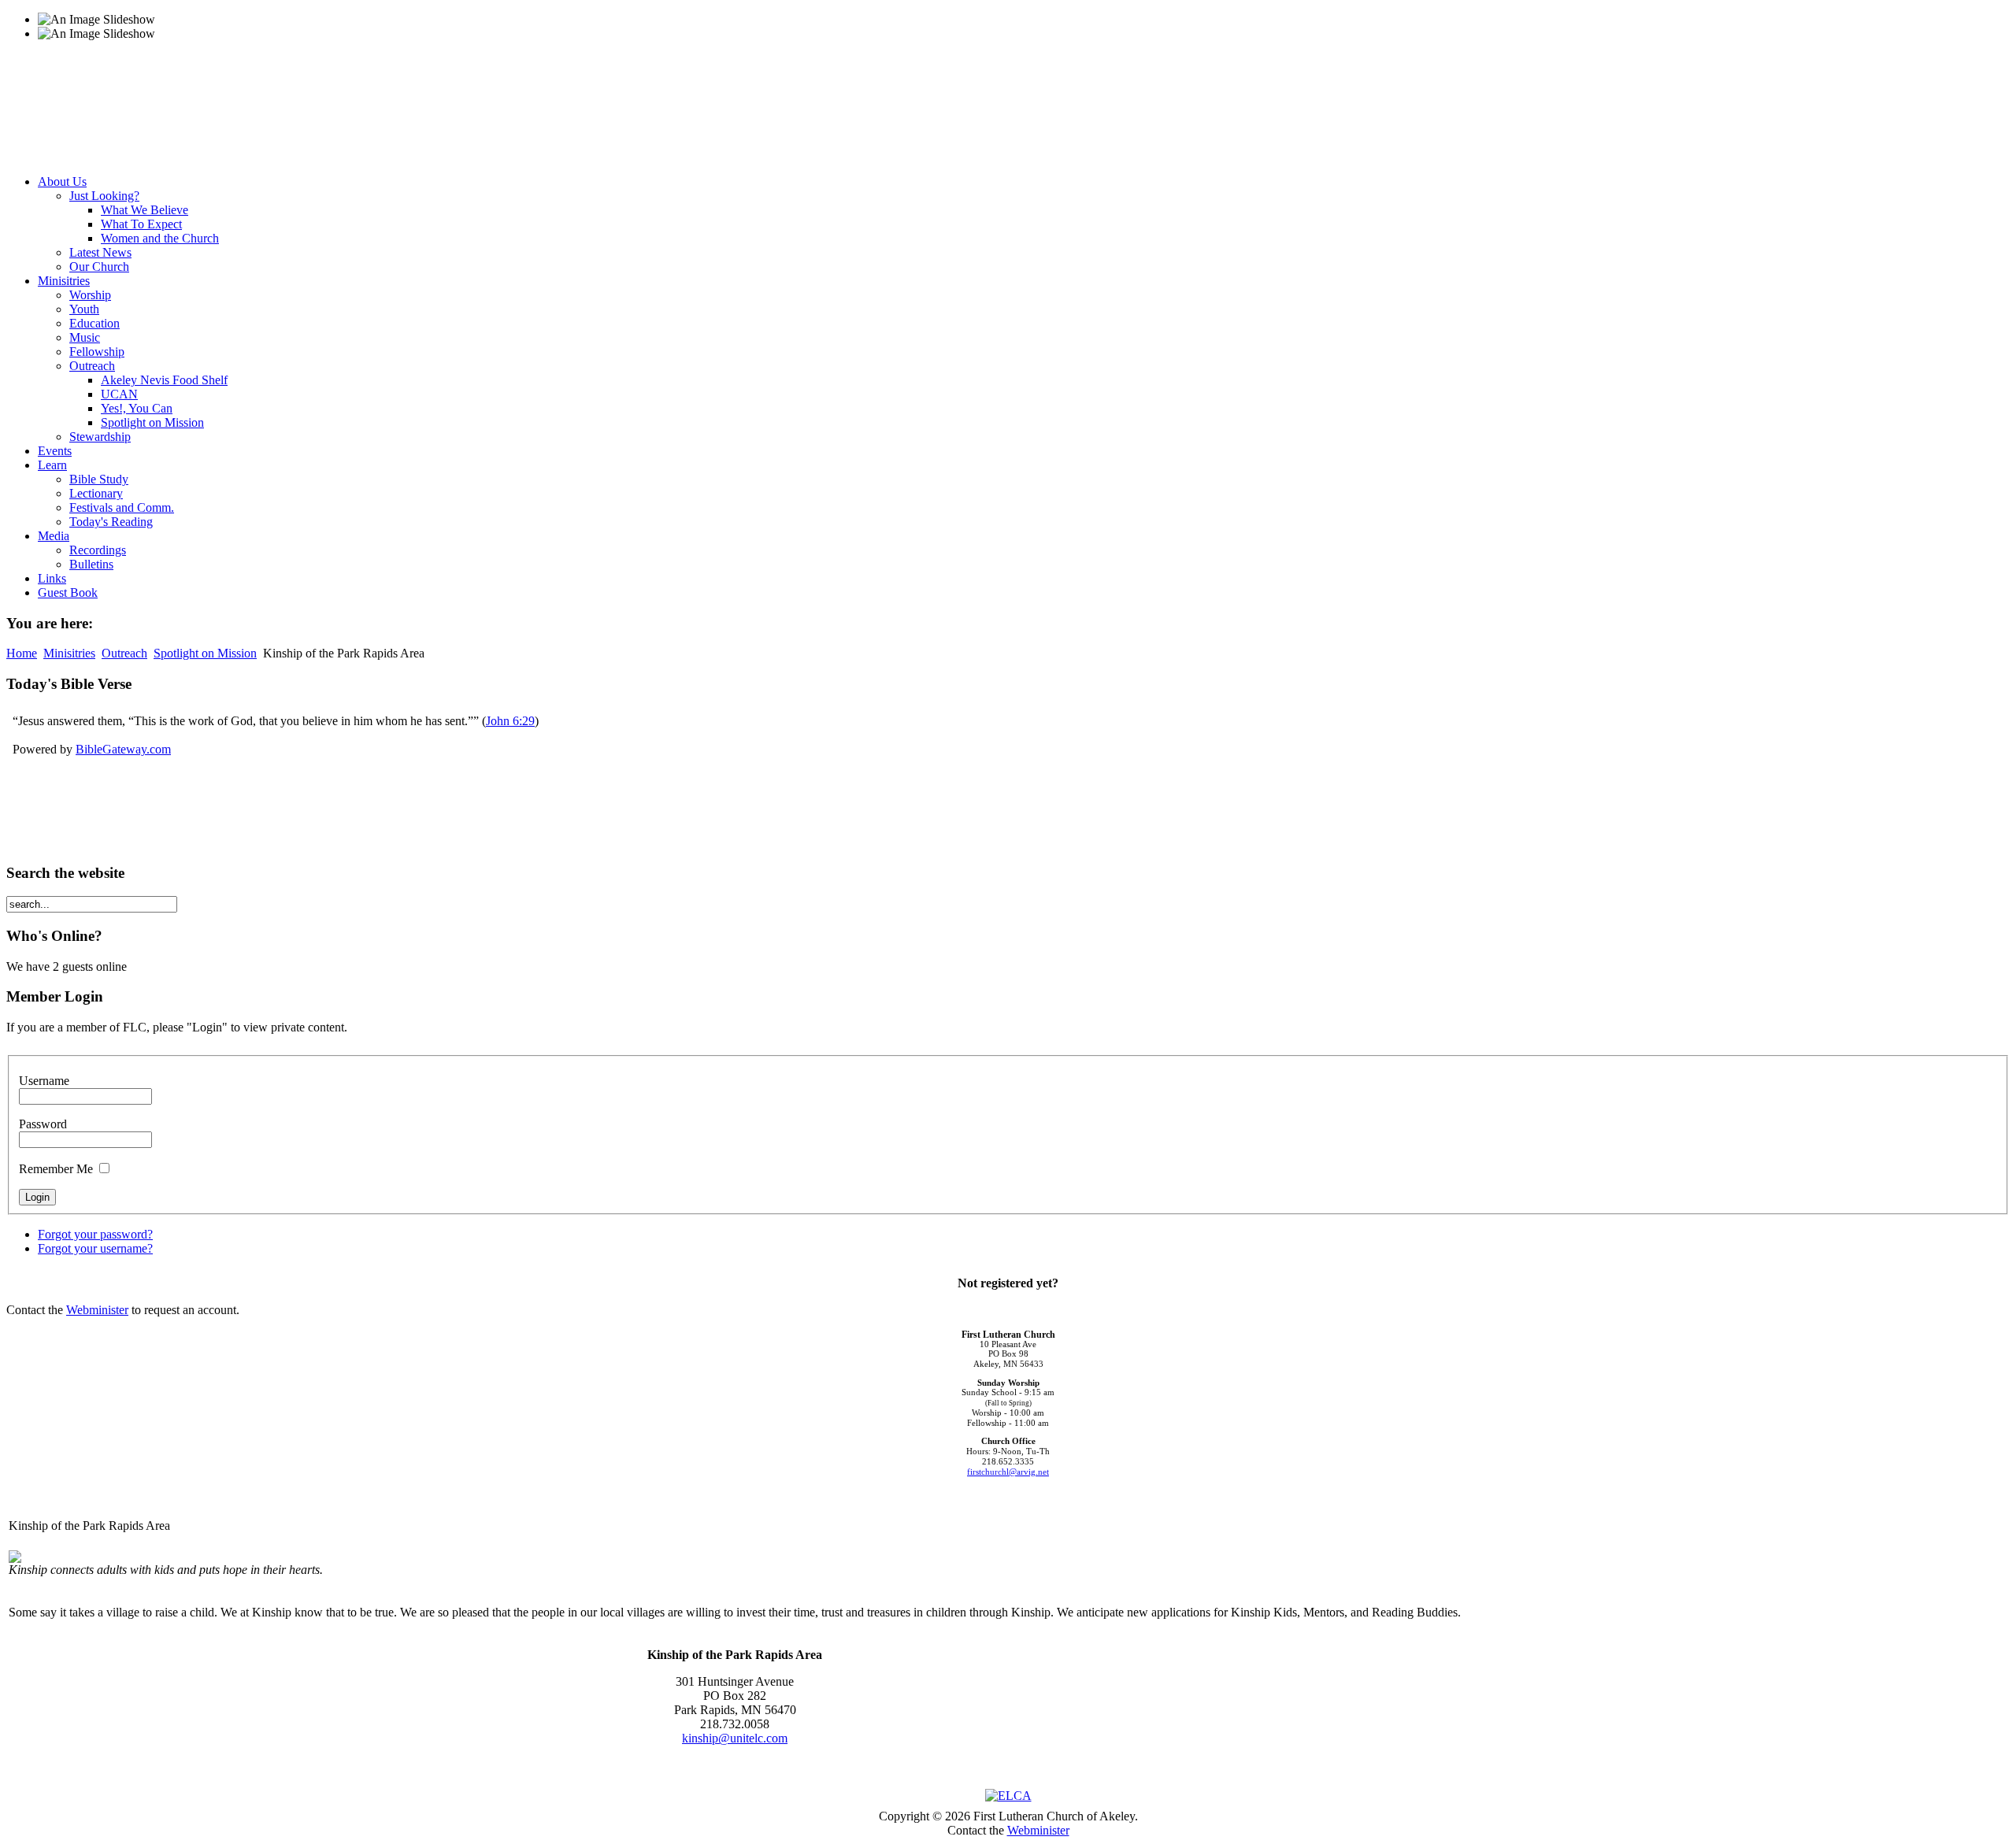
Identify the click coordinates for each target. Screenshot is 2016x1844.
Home (22, 653)
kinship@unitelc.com (735, 1738)
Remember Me (56, 1169)
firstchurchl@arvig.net (1008, 1472)
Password (43, 1124)
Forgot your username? (95, 1248)
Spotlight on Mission (205, 653)
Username (44, 1081)
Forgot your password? (95, 1234)
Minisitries (69, 653)
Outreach (124, 653)
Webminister (97, 1310)
